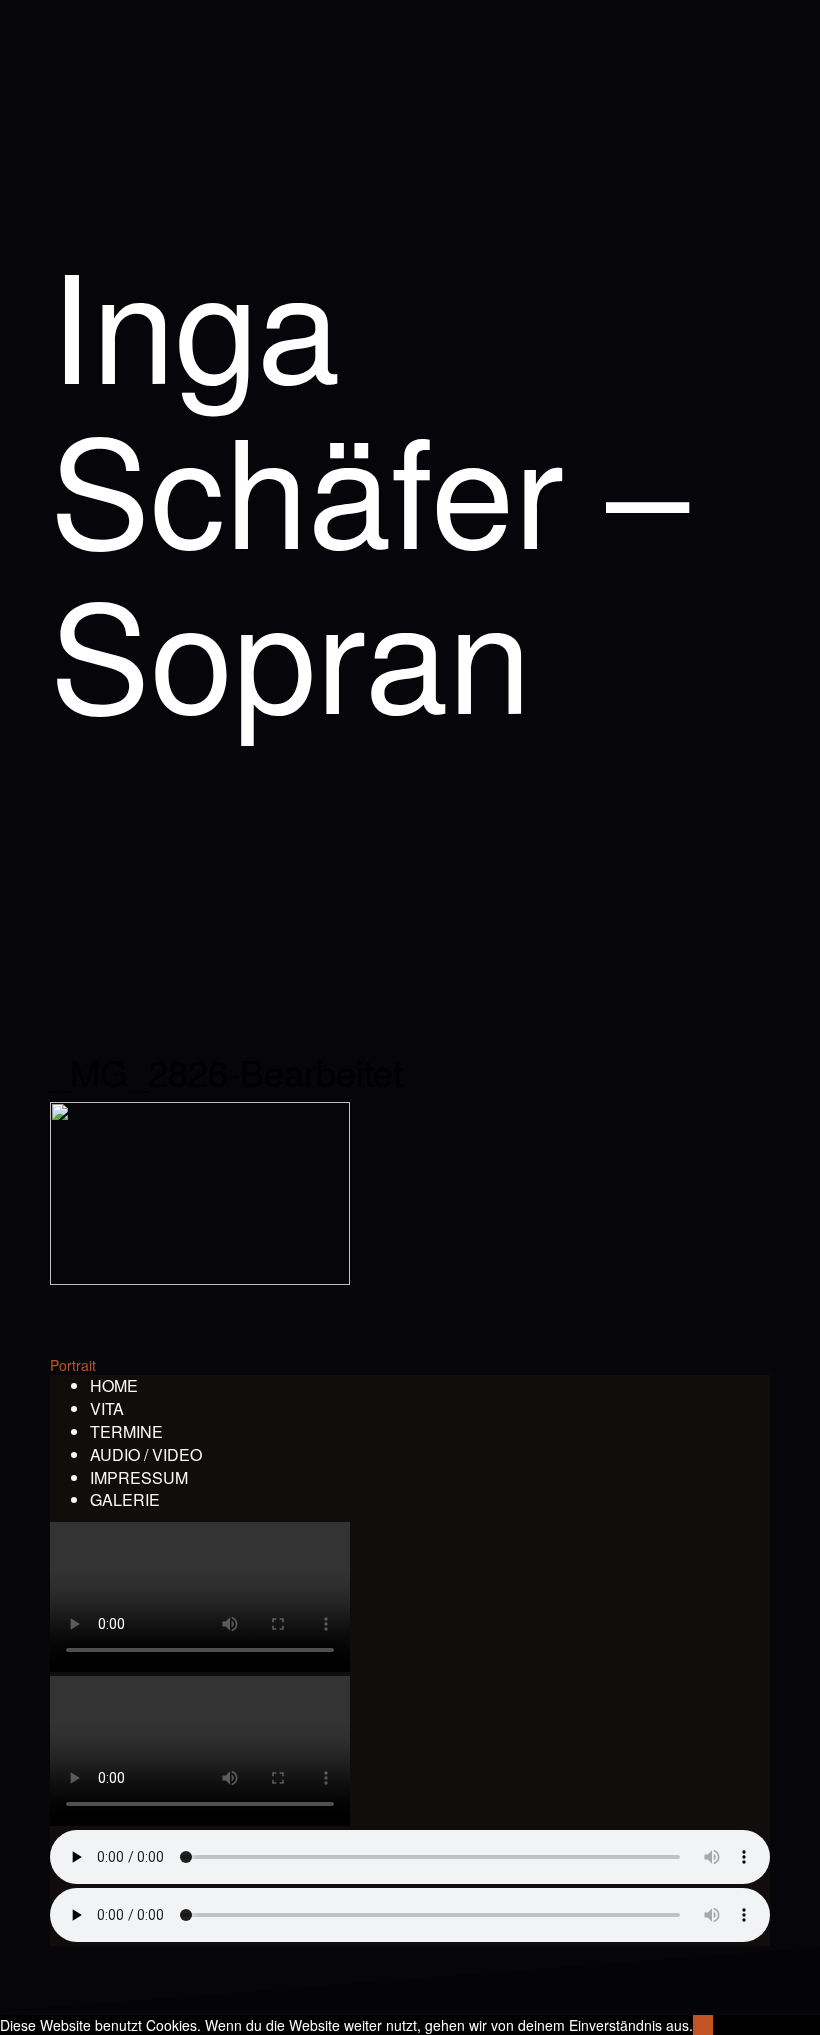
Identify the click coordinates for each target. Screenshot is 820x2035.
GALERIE (125, 1499)
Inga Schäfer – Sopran (369, 484)
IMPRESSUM (139, 1477)
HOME (114, 1385)
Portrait (73, 1365)
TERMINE (126, 1431)
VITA (107, 1408)
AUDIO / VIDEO (146, 1454)
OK (703, 2025)
